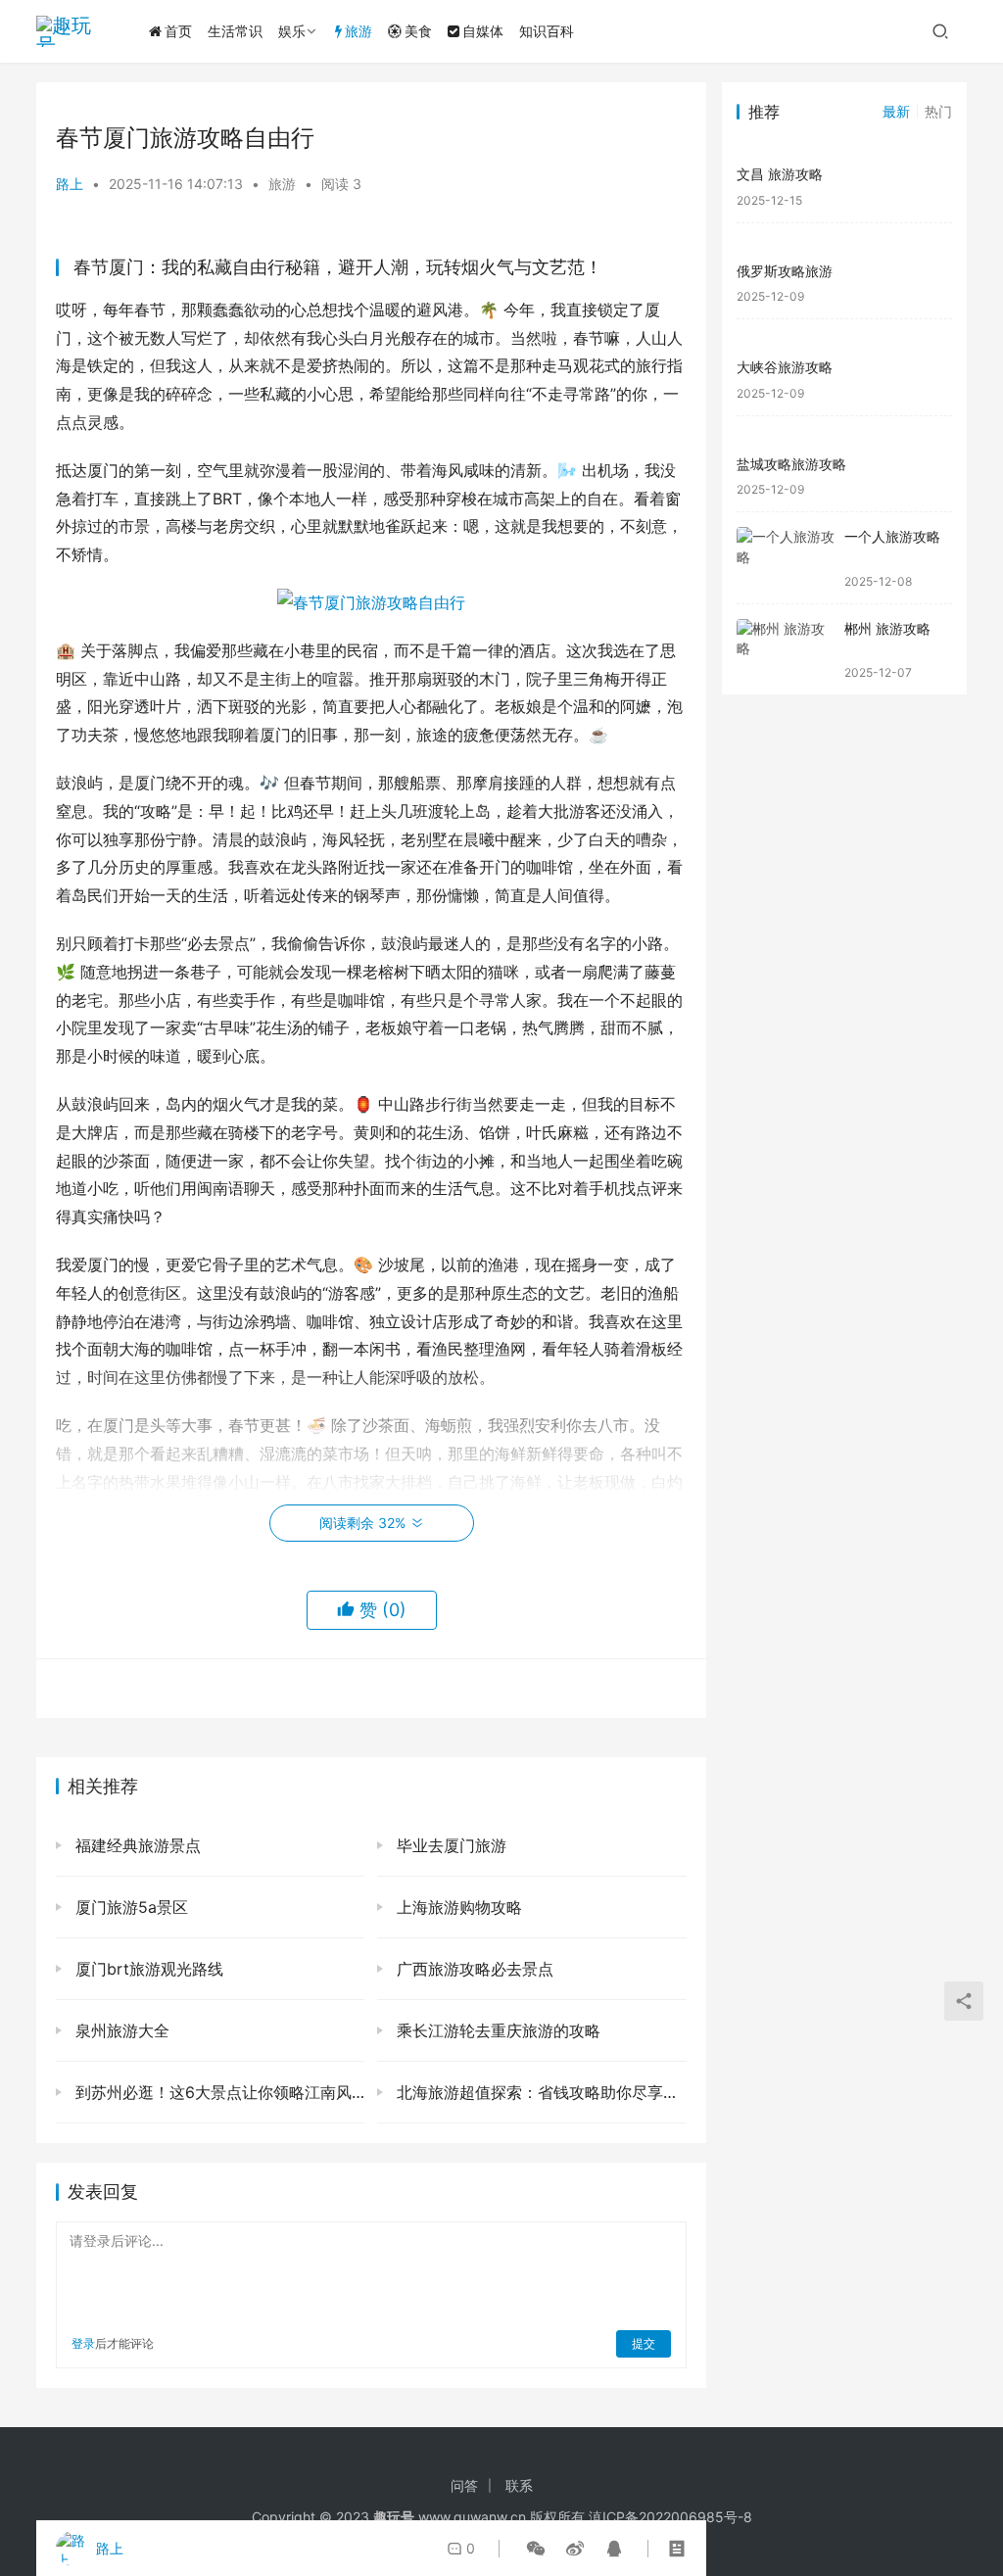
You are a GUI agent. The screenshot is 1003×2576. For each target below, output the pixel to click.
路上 (70, 184)
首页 (178, 31)
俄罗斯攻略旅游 (785, 271)
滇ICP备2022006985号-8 (670, 2517)
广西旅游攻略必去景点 (473, 1969)
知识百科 (547, 31)
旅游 (358, 31)
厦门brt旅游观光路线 (147, 1969)
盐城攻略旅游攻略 (791, 464)
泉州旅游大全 (120, 2030)
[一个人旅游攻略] (786, 558)
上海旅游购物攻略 (457, 1907)
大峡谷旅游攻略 (785, 367)
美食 (418, 31)
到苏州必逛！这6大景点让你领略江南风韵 (217, 2092)
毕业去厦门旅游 (449, 1845)
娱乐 (292, 31)
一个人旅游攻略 (892, 536)
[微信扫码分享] (536, 2549)
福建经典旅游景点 (136, 1845)
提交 (644, 2343)
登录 (83, 2343)
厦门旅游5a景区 (129, 1907)
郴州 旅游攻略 (887, 628)
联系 (519, 2485)
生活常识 (235, 31)
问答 (464, 2485)
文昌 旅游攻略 (780, 174)
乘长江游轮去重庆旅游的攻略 (496, 2030)
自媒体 (483, 31)
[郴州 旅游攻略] (786, 650)
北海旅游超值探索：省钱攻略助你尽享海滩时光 (539, 2092)
